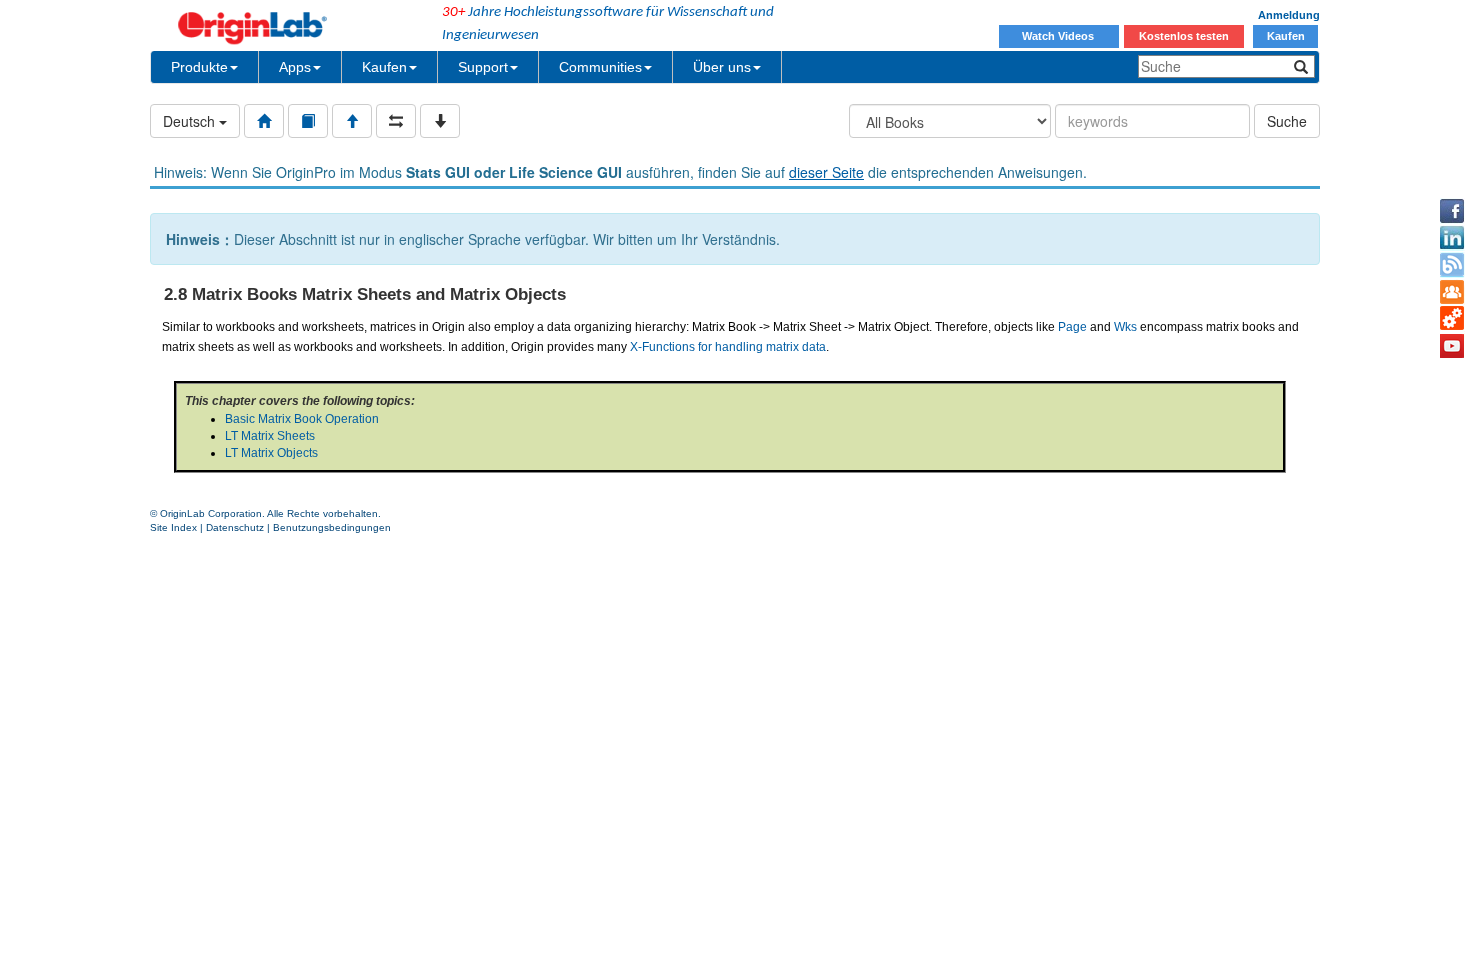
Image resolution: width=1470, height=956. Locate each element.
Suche (1287, 121)
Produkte (199, 67)
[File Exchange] (1452, 319)
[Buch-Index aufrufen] (308, 121)
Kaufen (1286, 36)
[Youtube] (1452, 346)
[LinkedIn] (1452, 238)
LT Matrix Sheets (270, 436)
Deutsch (191, 121)
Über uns (722, 67)
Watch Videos (1059, 36)
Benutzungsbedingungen (332, 527)
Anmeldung (1289, 15)
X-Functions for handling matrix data (728, 347)
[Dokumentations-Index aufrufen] (264, 121)
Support (483, 67)
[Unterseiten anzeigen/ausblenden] (440, 121)
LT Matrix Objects (271, 453)
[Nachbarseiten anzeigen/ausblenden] (396, 121)
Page (1072, 327)
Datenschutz (235, 527)
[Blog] (1452, 265)
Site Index (173, 527)
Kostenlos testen (1184, 36)
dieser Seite (826, 172)
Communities (600, 67)
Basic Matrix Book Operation (302, 419)
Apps (295, 67)
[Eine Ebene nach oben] (352, 121)
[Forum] (1452, 292)
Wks (1125, 327)
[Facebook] (1452, 211)
